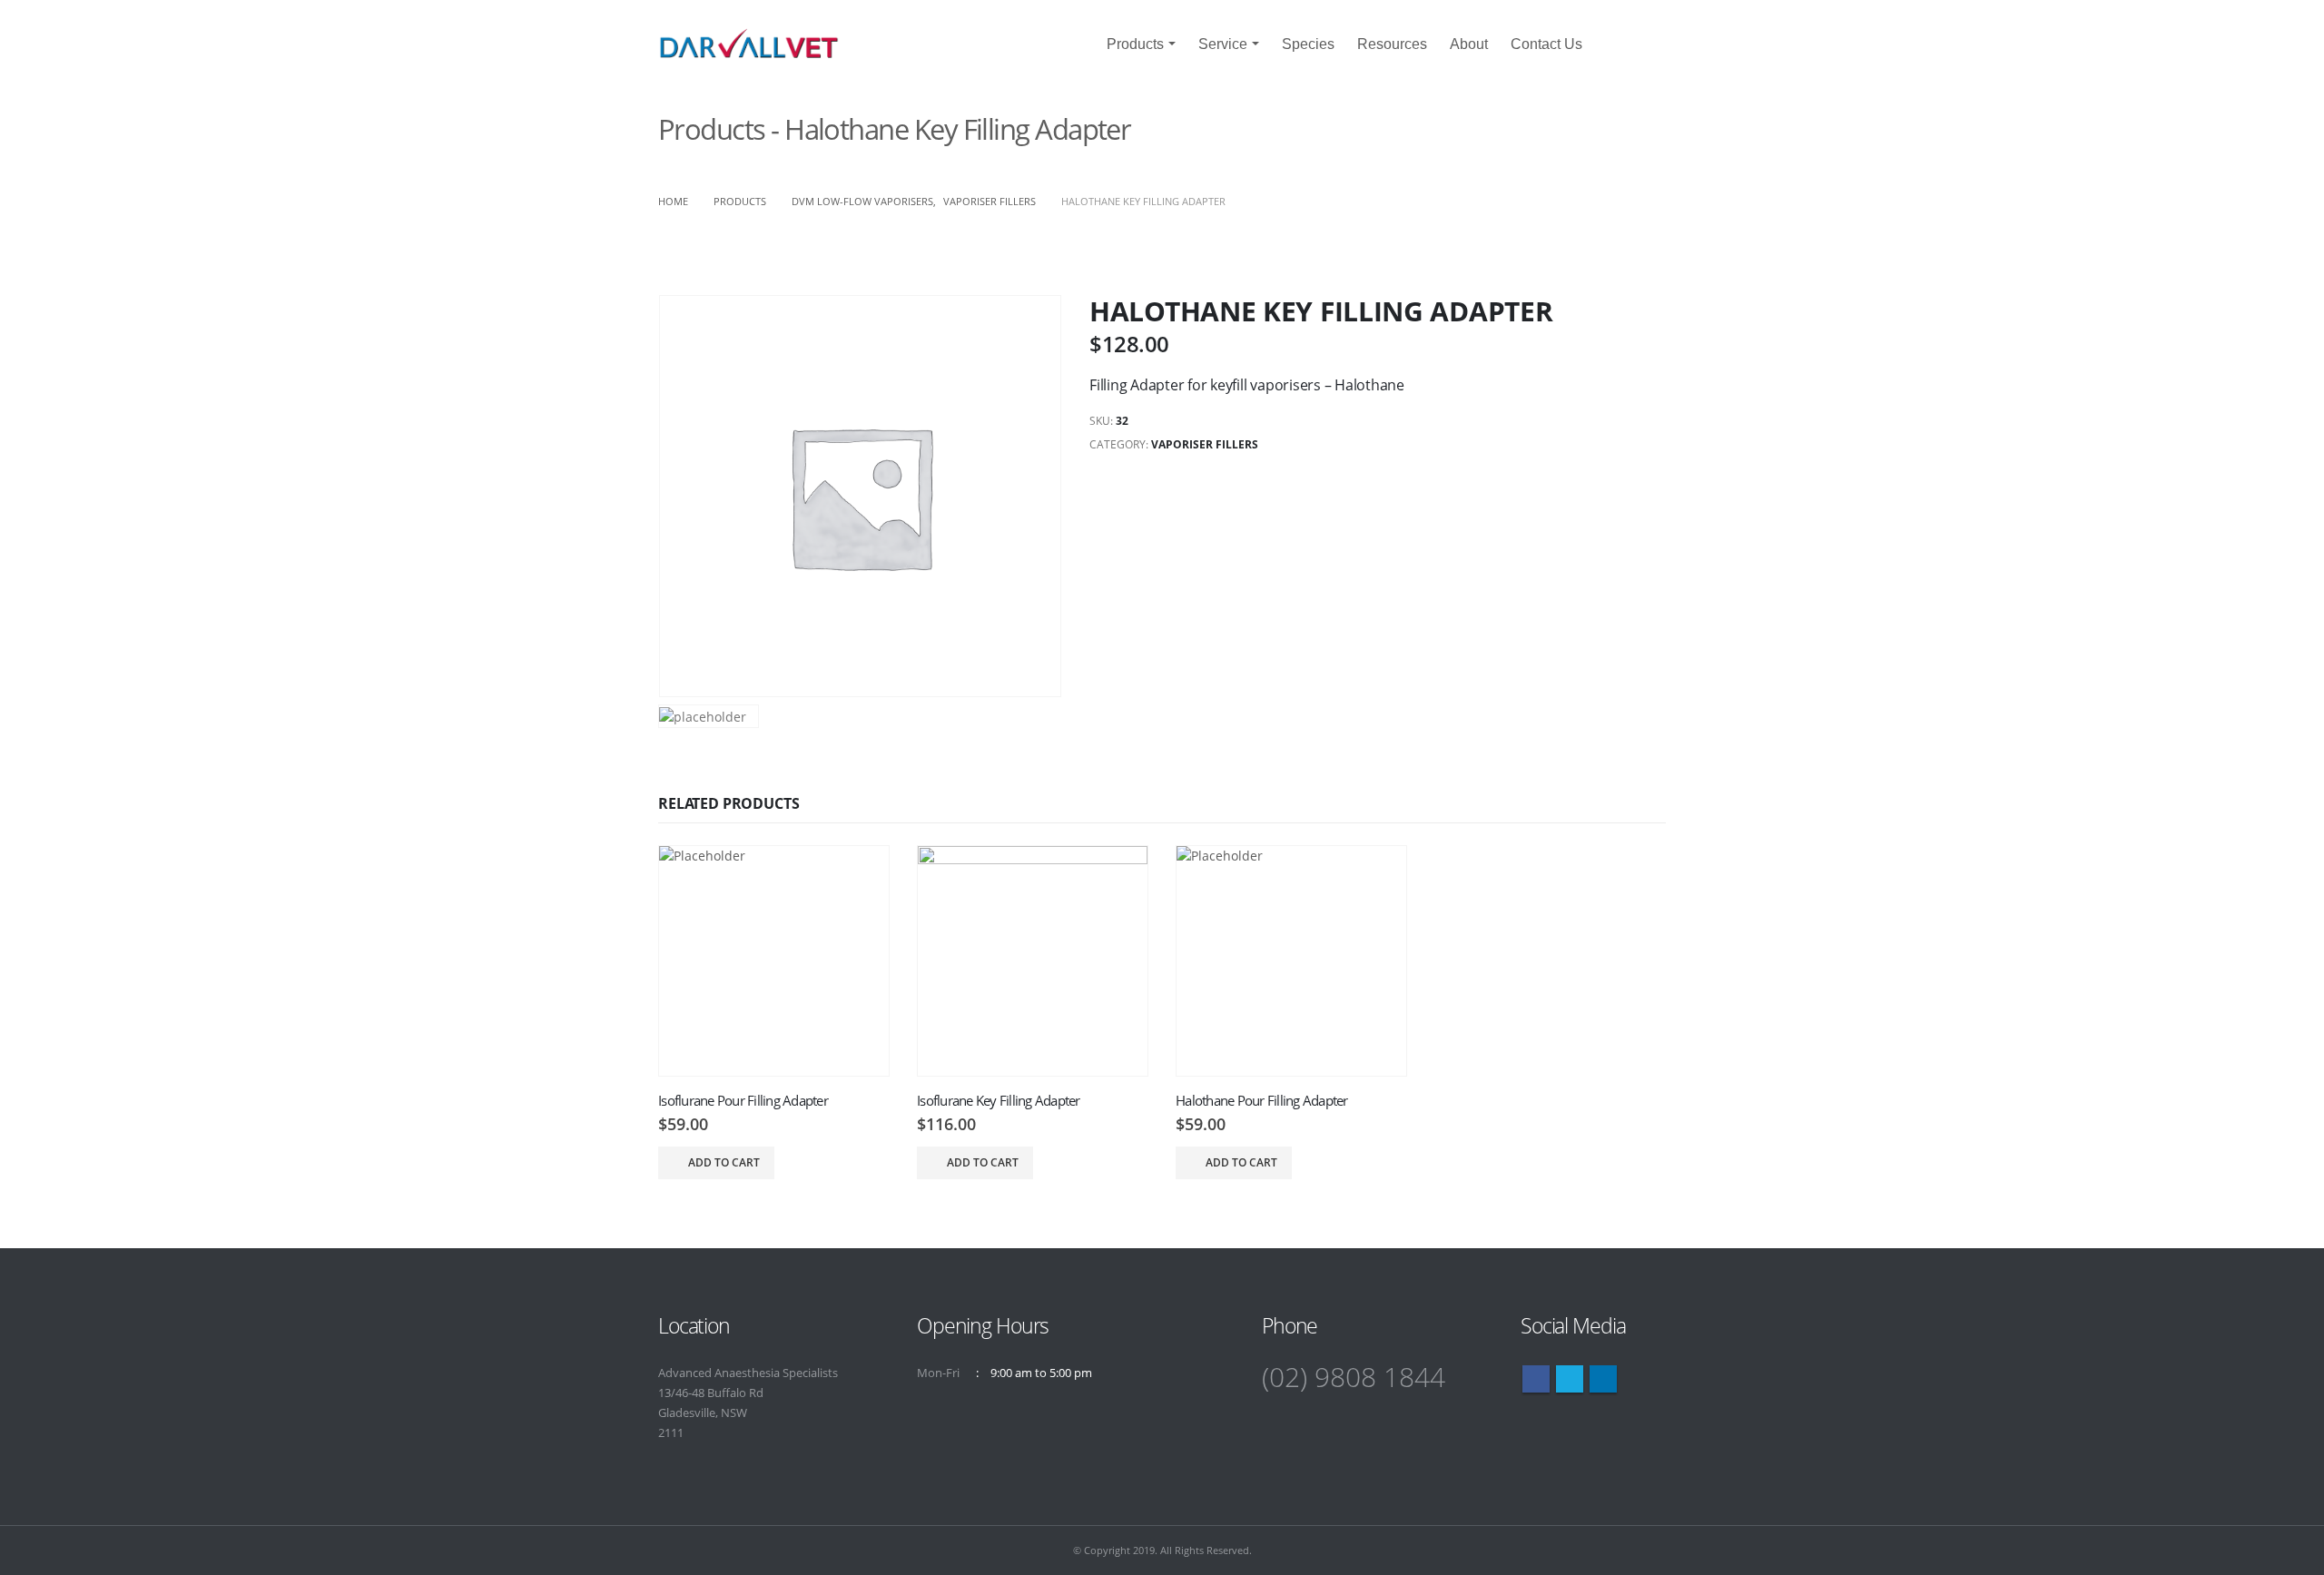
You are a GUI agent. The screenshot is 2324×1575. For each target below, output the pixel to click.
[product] (774, 961)
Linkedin (1603, 1379)
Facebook (1536, 1379)
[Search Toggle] (1631, 44)
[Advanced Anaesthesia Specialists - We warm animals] (749, 44)
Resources (1392, 44)
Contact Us (1546, 44)
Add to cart (724, 1162)
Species (1308, 44)
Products (1135, 44)
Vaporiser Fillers (1205, 444)
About (1469, 44)
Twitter (1570, 1379)
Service (1223, 44)
